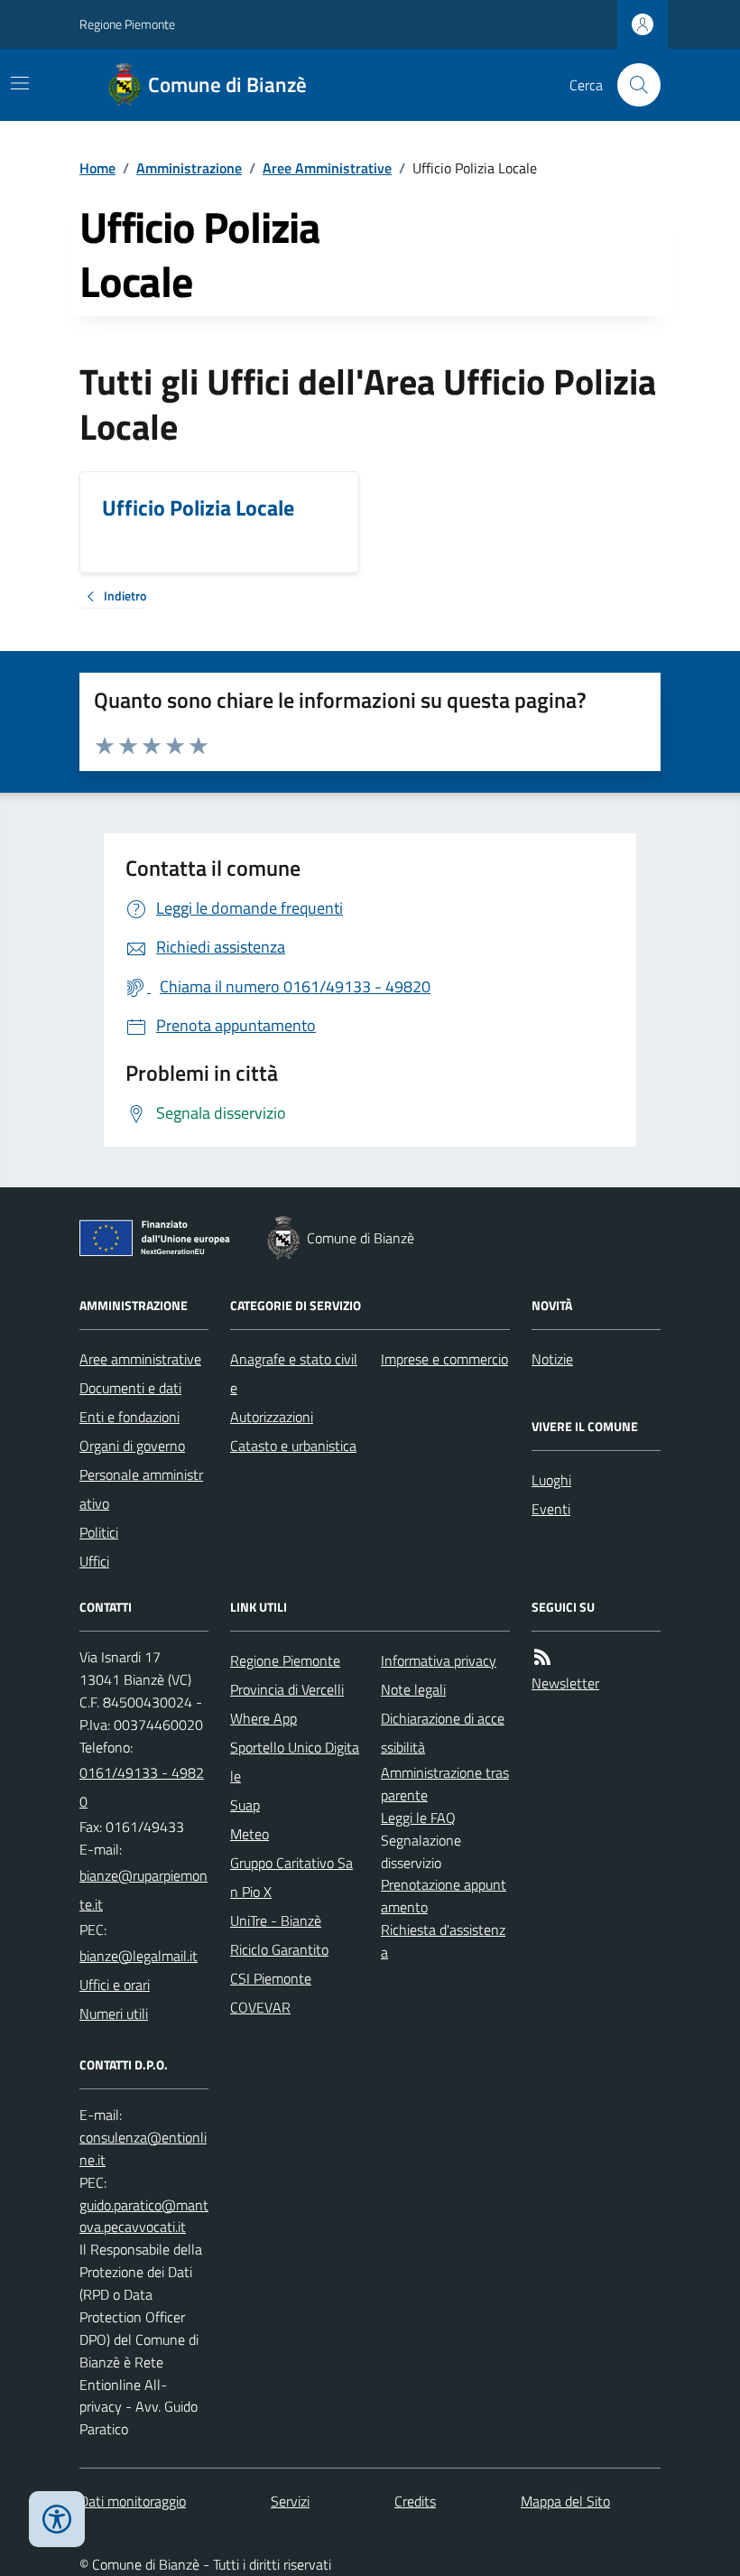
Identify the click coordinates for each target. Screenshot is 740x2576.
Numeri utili (114, 2013)
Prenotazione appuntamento (444, 1896)
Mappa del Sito (565, 2501)
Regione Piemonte (127, 24)
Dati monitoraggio (133, 2501)
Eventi (551, 1509)
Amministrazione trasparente (445, 1784)
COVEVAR (260, 2007)
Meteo (250, 1834)
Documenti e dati (130, 1388)
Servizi (290, 2501)
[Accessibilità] (57, 2519)
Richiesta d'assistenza (443, 1941)
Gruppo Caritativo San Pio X (291, 1877)
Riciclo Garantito (279, 1949)
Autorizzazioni (272, 1417)
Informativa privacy (439, 1660)
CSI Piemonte (271, 1978)
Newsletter (565, 1683)
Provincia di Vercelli (287, 1689)
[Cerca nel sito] (632, 85)
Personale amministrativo (141, 1489)
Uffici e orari (115, 1985)
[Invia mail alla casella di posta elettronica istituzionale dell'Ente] (144, 1890)
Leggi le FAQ (418, 1818)
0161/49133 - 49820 (142, 1787)
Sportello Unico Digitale (295, 1762)
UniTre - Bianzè (276, 1920)
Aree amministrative (140, 1359)
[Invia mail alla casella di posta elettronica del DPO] (144, 2149)
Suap (245, 1805)
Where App (264, 1718)
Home (97, 168)
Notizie (552, 1359)
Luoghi (551, 1480)
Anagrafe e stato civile (294, 1373)
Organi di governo (132, 1446)
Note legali (413, 1689)
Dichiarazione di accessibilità (443, 1733)
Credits (415, 2501)
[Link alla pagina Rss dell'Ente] (542, 1657)
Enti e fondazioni (129, 1417)
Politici (99, 1532)
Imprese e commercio (444, 1359)
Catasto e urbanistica (293, 1446)
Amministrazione (189, 168)
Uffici (94, 1561)
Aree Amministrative (327, 168)
